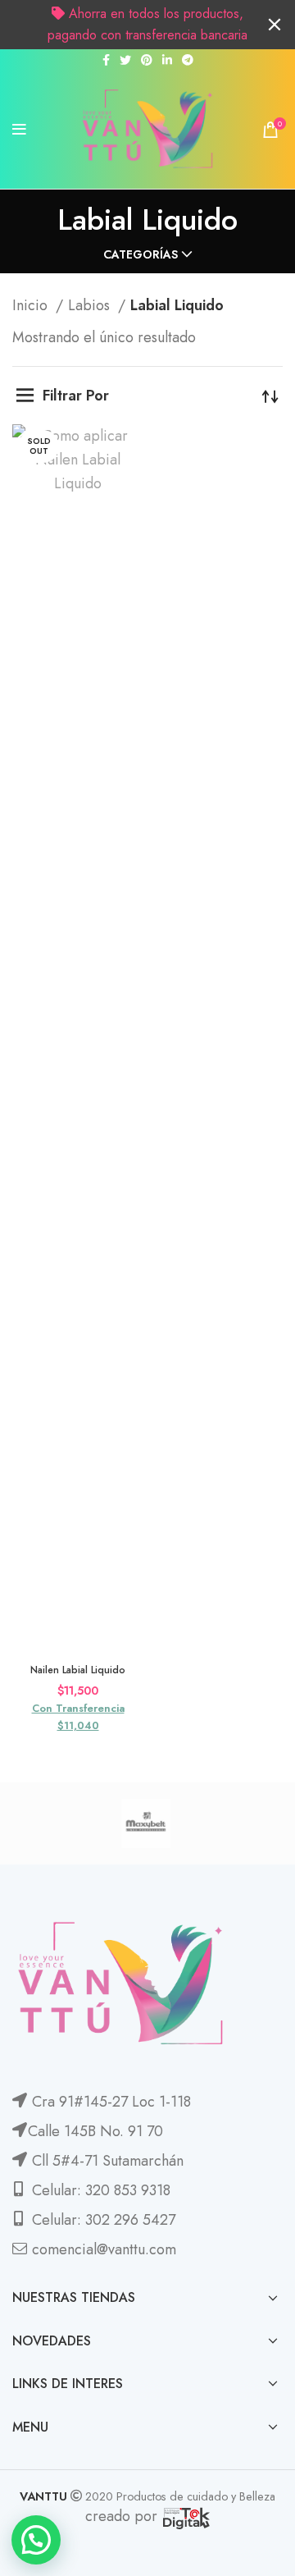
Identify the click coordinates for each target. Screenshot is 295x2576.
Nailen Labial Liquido (78, 1670)
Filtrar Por (76, 396)
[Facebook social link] (106, 60)
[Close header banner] (275, 25)
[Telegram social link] (188, 60)
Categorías (141, 254)
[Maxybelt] (145, 1823)
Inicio (32, 305)
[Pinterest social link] (147, 60)
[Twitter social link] (125, 60)
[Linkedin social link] (167, 60)
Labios (91, 305)
